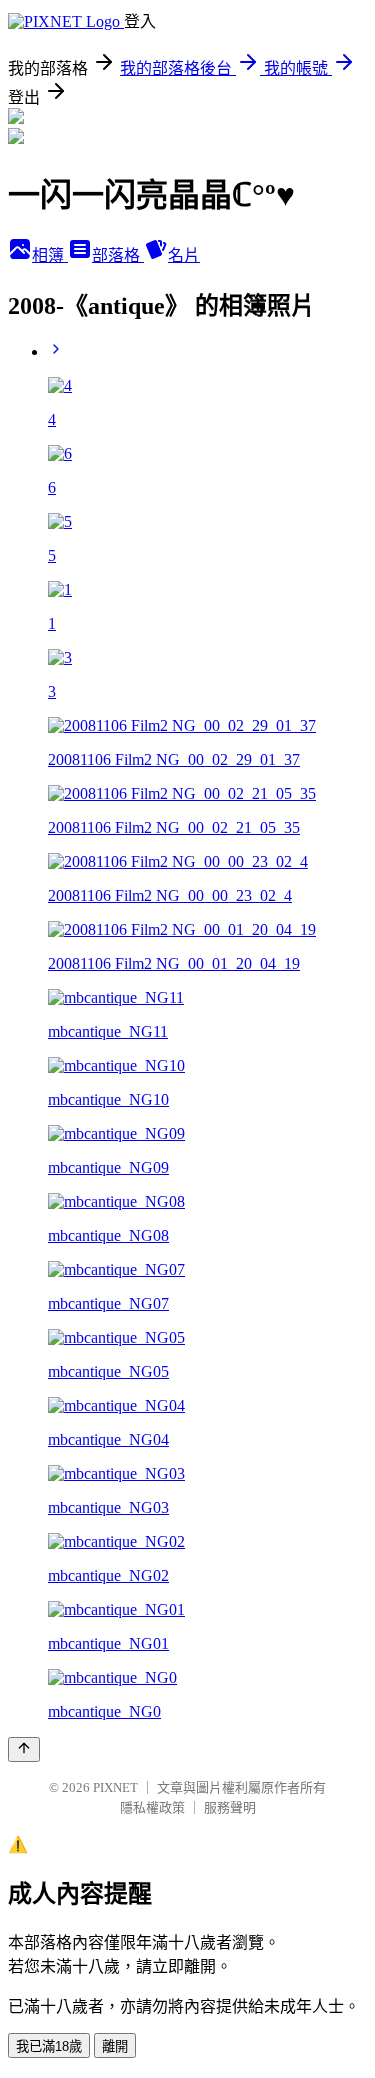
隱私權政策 (152, 1807)
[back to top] (24, 1749)
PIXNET (115, 1787)
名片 (184, 255)
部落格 (118, 255)
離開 (115, 2046)
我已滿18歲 (49, 2046)
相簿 (50, 255)
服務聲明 (230, 1807)
